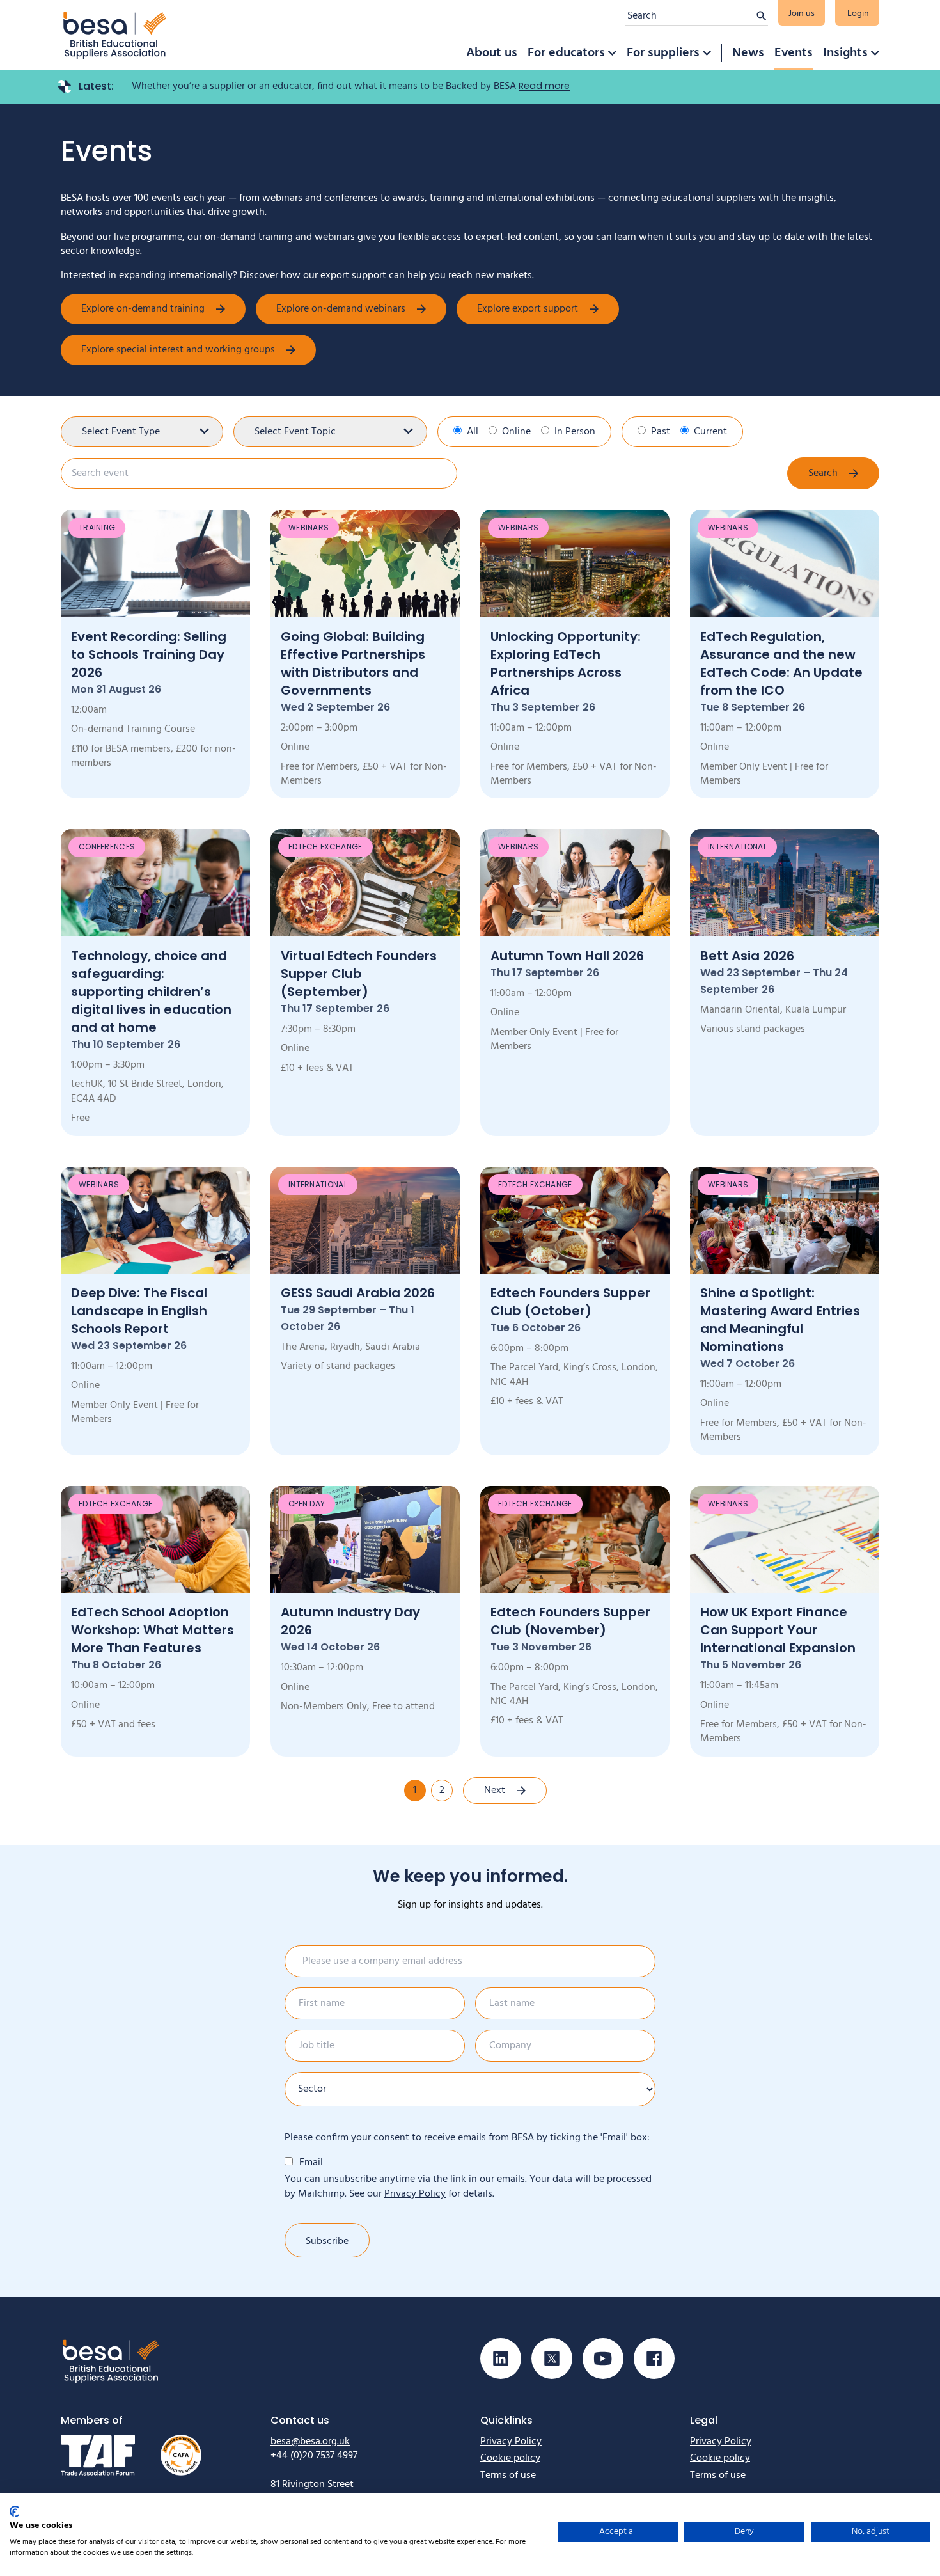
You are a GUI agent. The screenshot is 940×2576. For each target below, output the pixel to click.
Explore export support (528, 309)
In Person (575, 432)
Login (858, 14)
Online (516, 432)
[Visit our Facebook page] (654, 2359)
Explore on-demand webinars (341, 309)
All (473, 432)
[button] (612, 53)
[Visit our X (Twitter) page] (552, 2359)
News (748, 53)
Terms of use (508, 2476)
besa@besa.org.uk (310, 2442)
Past (661, 432)
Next (495, 1790)
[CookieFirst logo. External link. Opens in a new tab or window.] (14, 2511)
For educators (566, 53)
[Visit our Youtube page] (603, 2359)
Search (823, 473)
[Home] (115, 35)
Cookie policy (510, 2458)
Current (710, 432)
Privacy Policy (415, 2194)
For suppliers (663, 53)
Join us (802, 14)
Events (794, 53)
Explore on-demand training (143, 309)
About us (492, 53)
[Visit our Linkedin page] (501, 2359)
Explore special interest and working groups (178, 350)
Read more (544, 86)
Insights (845, 53)
